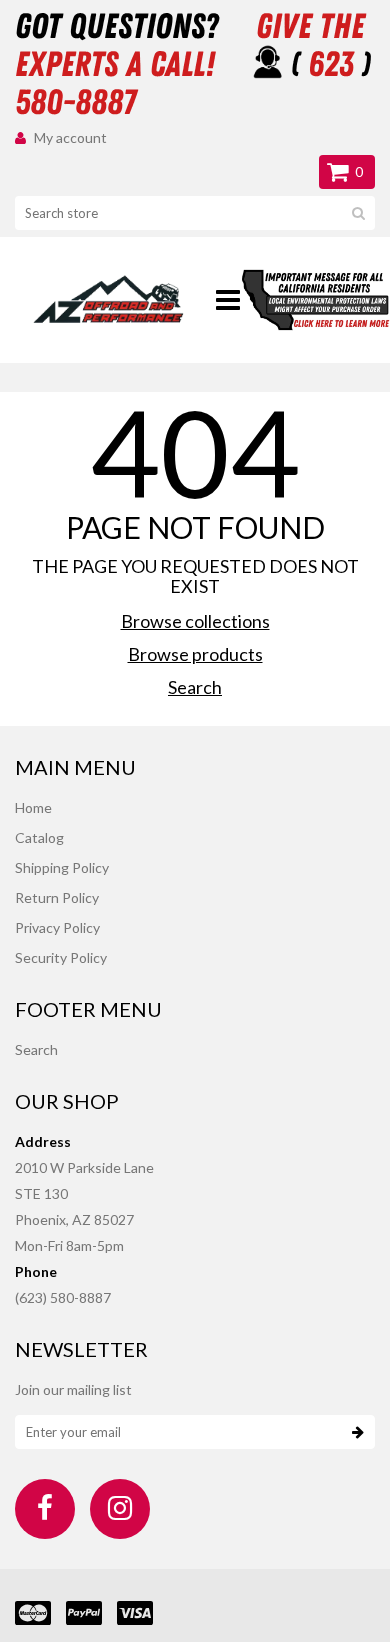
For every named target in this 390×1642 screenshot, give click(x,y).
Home (33, 807)
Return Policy (57, 897)
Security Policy (61, 957)
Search (195, 687)
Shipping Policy (62, 867)
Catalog (39, 837)
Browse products (195, 654)
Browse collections (195, 621)
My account (70, 137)
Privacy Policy (57, 927)
